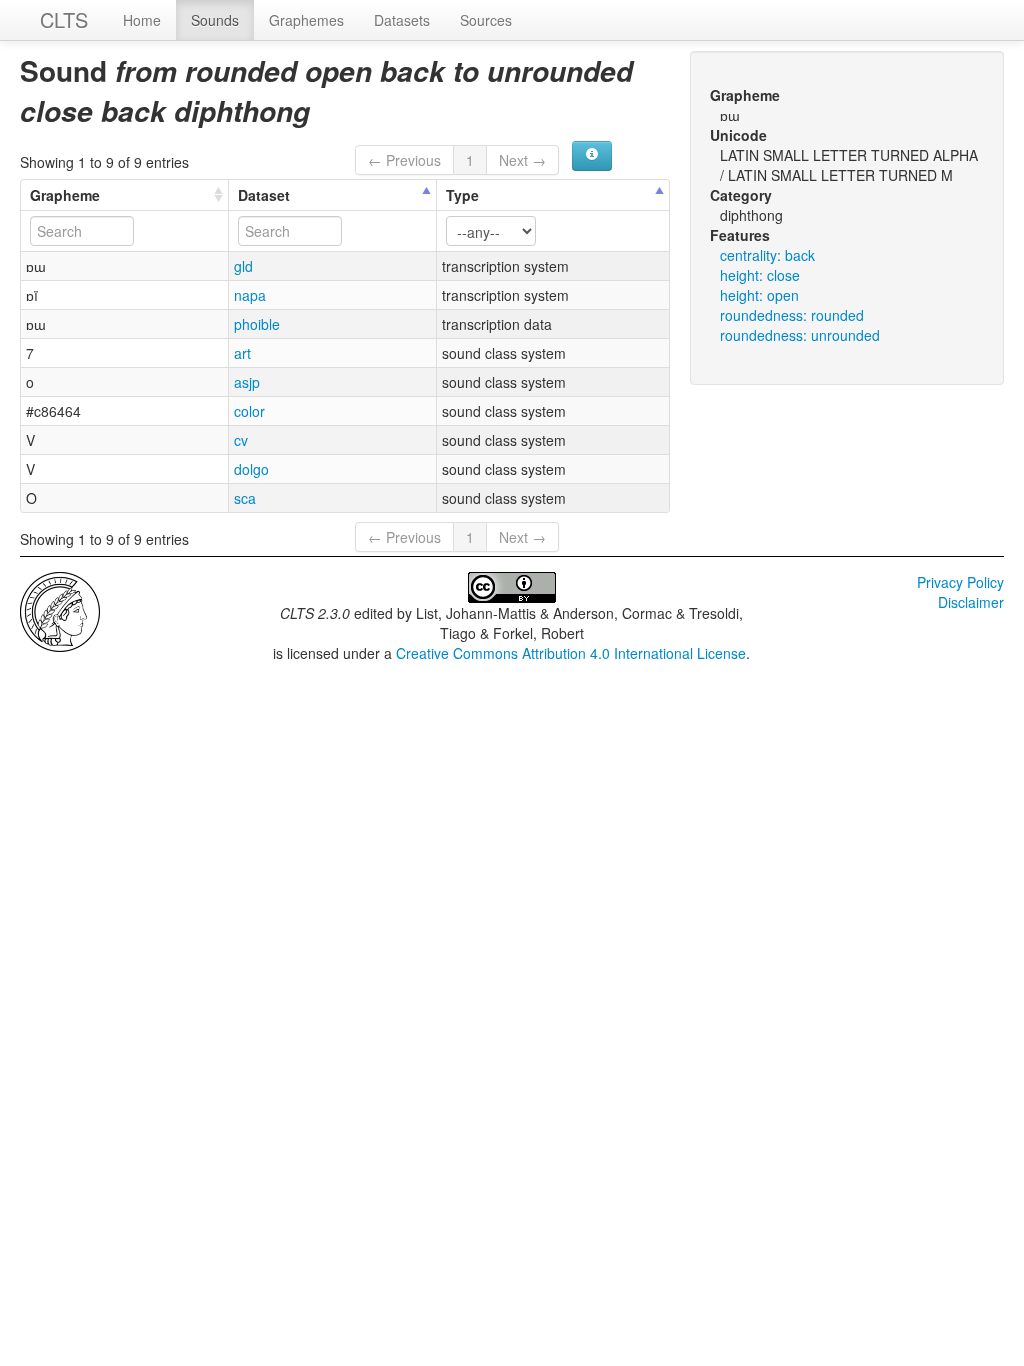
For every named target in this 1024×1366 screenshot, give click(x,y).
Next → (522, 160)
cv (241, 440)
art (242, 353)
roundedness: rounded (792, 315)
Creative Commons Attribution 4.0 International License (571, 653)
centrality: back (767, 255)
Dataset (264, 195)
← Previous (404, 160)
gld (243, 266)
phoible (257, 324)
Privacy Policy (960, 582)
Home (142, 20)
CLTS (64, 19)
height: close (760, 275)
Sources (486, 20)
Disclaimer (971, 602)
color (249, 411)
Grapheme (65, 195)
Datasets (402, 20)
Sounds (215, 20)
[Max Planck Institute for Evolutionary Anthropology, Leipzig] (60, 610)
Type (462, 195)
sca (245, 498)
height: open (759, 295)
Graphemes (306, 20)
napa (250, 295)
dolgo (251, 469)
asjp (247, 382)
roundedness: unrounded (800, 335)
